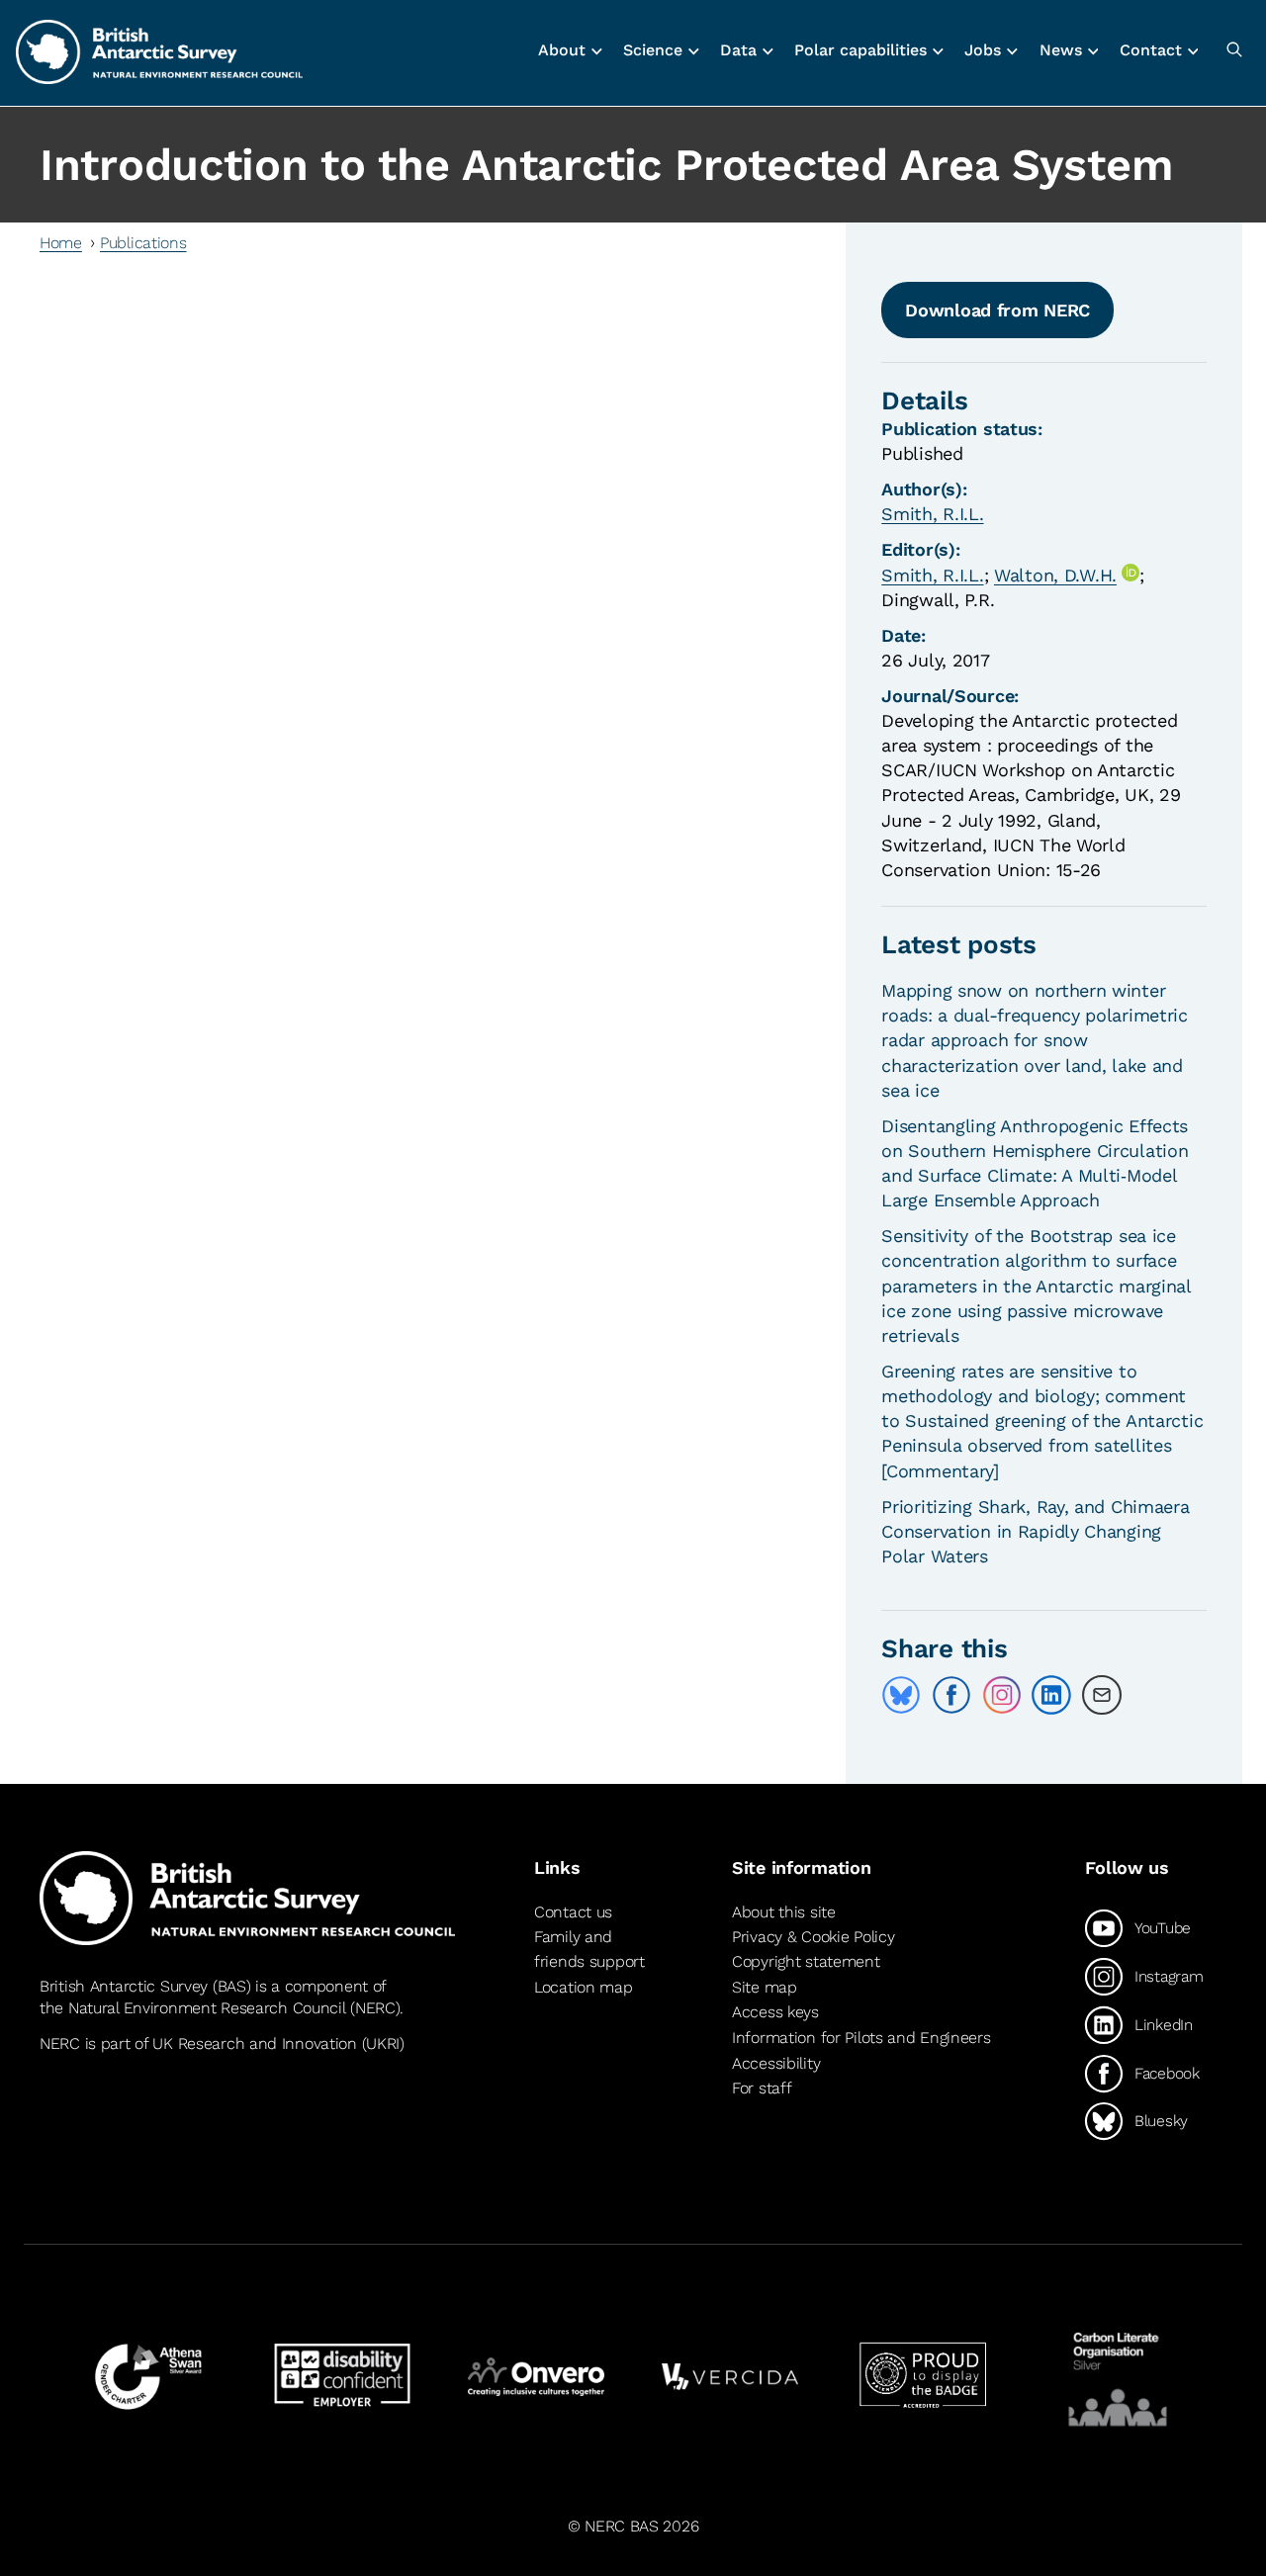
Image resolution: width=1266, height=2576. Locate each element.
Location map (584, 1987)
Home (61, 243)
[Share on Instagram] (1002, 1695)
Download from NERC (997, 310)
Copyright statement (806, 1961)
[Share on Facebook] (951, 1695)
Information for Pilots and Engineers (861, 2038)
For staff (762, 2088)
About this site (784, 1912)
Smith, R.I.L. (932, 514)
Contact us (573, 1912)
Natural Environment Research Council (207, 2008)
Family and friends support (589, 1950)
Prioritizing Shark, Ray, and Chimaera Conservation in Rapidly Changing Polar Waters (1035, 1531)
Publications (143, 243)
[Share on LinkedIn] (1051, 1695)
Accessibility (776, 2063)
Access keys (775, 2012)
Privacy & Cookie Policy (813, 1937)
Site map (765, 1987)
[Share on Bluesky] (901, 1695)
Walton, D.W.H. (1055, 575)
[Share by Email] (1102, 1695)
